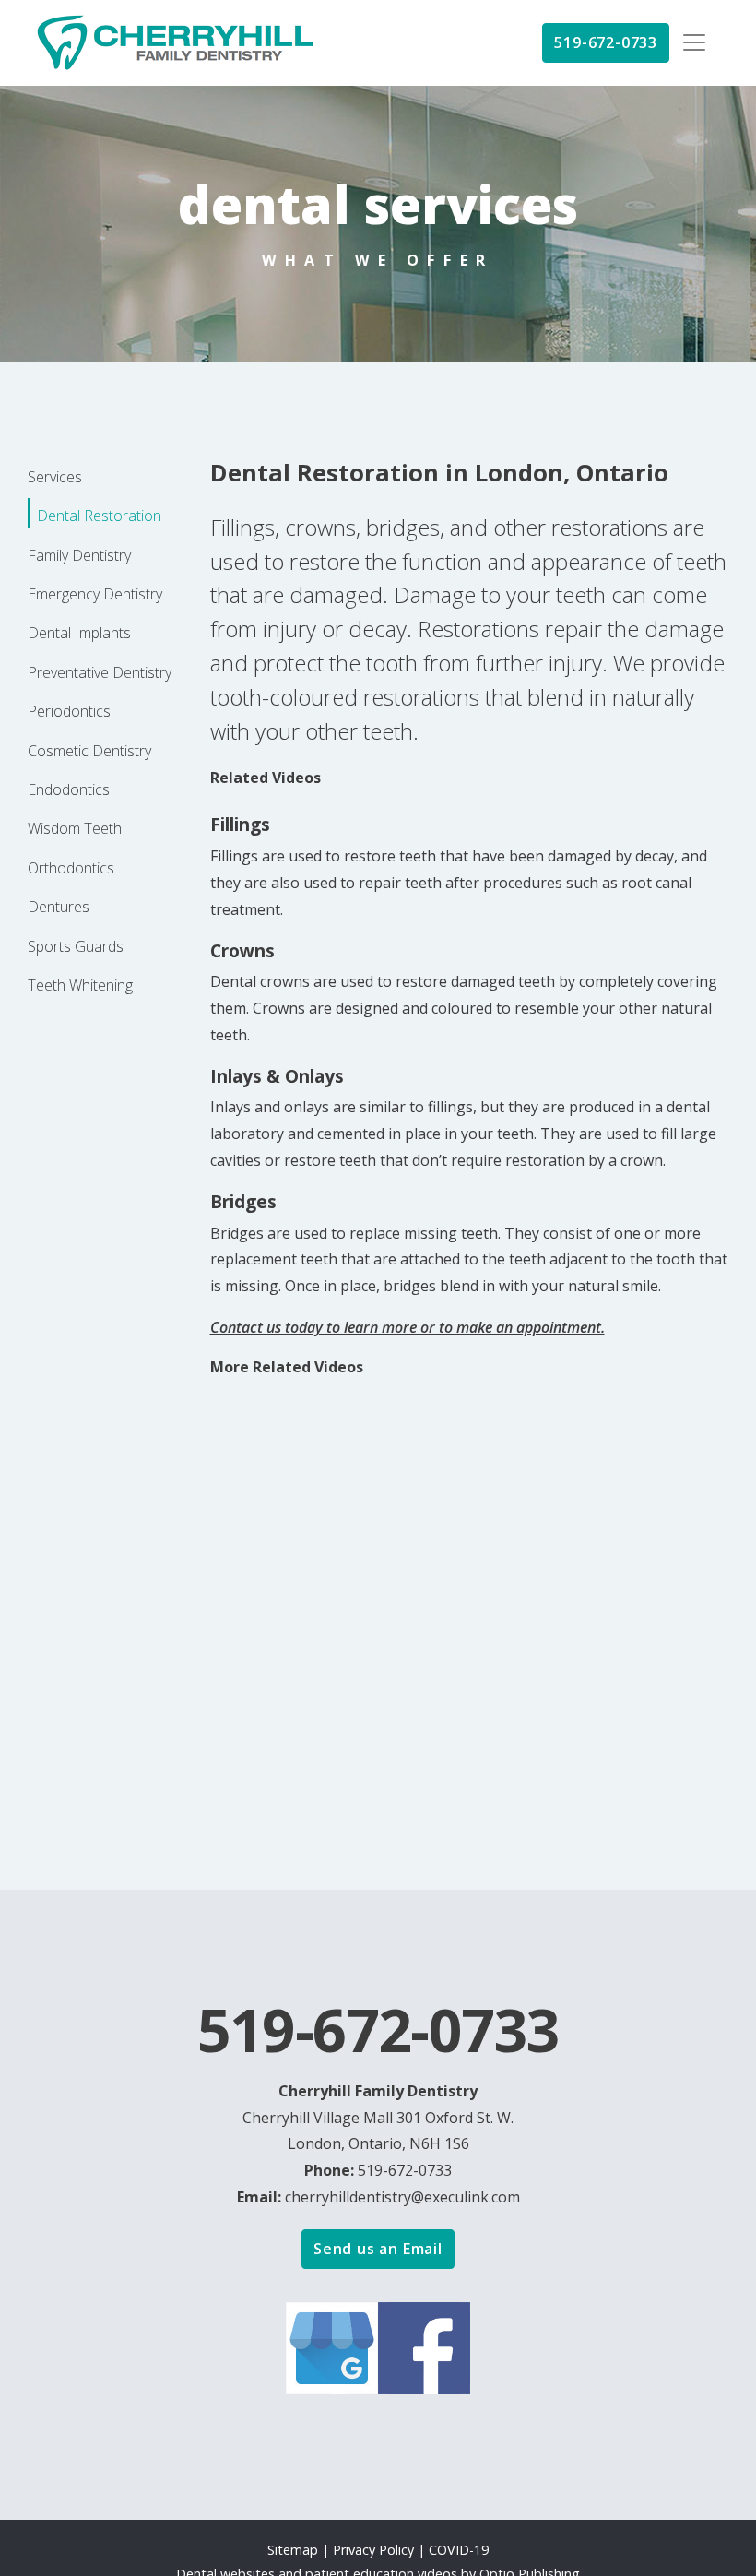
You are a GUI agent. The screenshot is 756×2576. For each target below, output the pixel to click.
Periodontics (69, 711)
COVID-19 (459, 2550)
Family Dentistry (79, 555)
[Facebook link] (424, 2346)
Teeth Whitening (80, 985)
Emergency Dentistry (95, 594)
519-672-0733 (606, 42)
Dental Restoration (99, 516)
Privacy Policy (375, 2550)
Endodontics (69, 789)
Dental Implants (79, 633)
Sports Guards (76, 946)
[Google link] (332, 2346)
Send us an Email (378, 2249)
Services (55, 477)
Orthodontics (71, 868)
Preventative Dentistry (100, 672)
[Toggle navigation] (694, 42)
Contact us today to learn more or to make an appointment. (408, 1327)
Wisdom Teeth (75, 828)
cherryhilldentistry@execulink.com (402, 2197)
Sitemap (293, 2550)
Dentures (59, 907)
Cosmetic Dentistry (89, 751)
